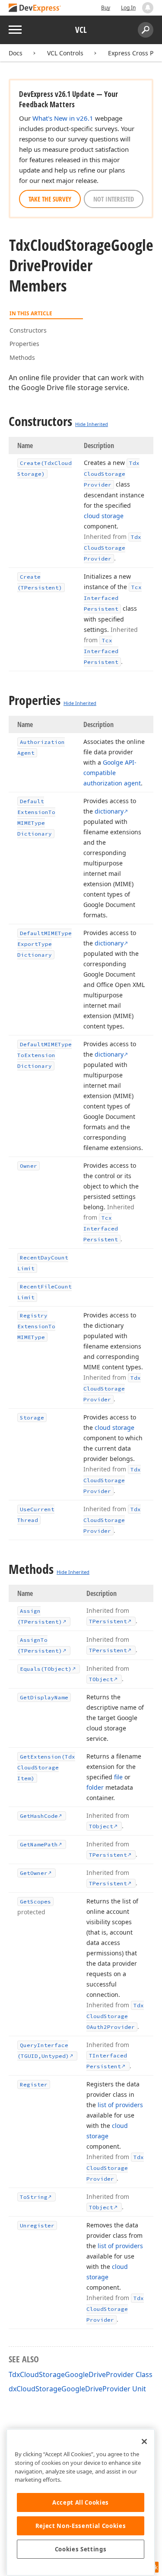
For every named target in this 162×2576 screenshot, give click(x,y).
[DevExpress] (35, 8)
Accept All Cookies (81, 2502)
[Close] (144, 2441)
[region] (81, 2502)
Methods (22, 357)
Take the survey (50, 199)
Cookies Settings (81, 2549)
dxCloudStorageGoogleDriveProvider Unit (77, 2389)
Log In (128, 8)
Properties (24, 344)
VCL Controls (65, 53)
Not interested (114, 199)
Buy (106, 8)
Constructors (28, 330)
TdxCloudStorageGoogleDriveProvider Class (81, 2374)
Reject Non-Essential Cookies (81, 2526)
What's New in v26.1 (63, 118)
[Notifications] (148, 8)
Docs (16, 53)
